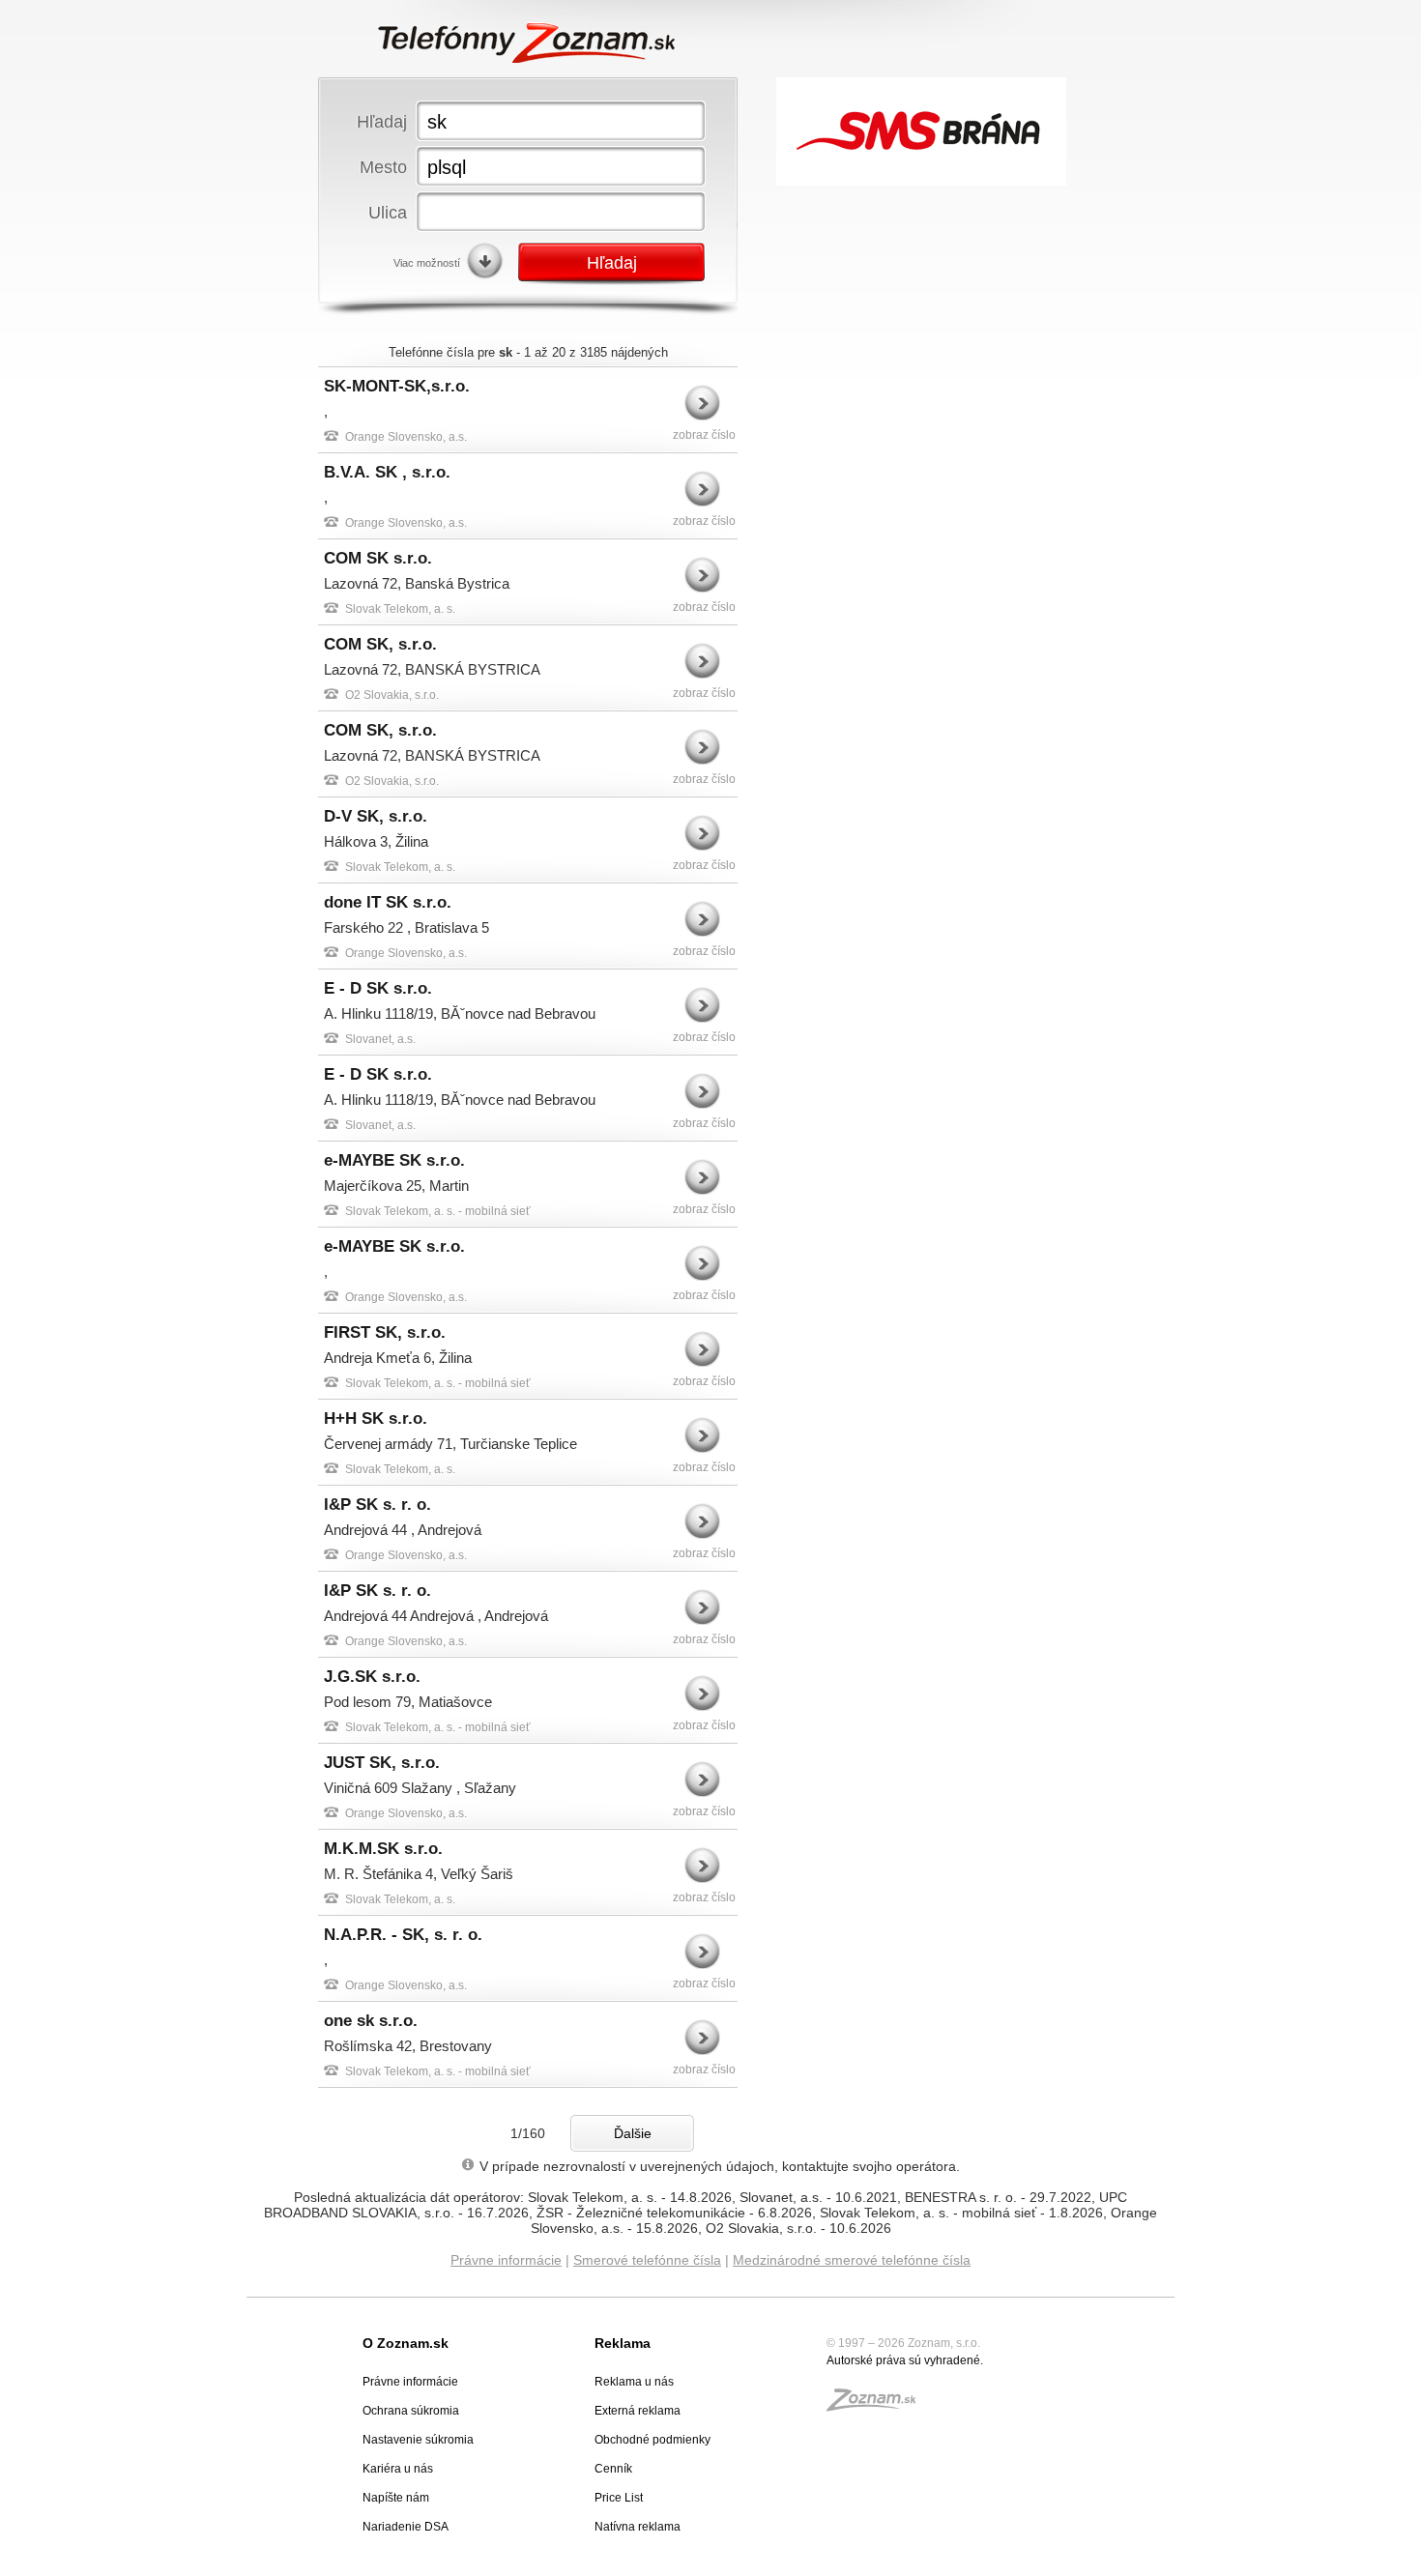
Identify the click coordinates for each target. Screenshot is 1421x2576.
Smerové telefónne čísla (647, 2260)
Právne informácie (506, 2260)
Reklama (623, 2343)
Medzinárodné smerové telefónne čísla (852, 2260)
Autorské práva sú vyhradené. (905, 2360)
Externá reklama (638, 2411)
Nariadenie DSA (406, 2527)
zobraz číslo (704, 435)
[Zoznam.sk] (878, 2406)
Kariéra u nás (398, 2469)
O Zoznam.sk (406, 2343)
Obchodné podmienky (652, 2440)
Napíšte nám (396, 2498)
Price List (619, 2498)
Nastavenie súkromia (418, 2440)
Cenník (613, 2469)
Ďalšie (633, 2133)
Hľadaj (382, 121)
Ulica (388, 212)
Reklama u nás (634, 2382)
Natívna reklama (638, 2527)
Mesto (383, 167)
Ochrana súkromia (411, 2411)
